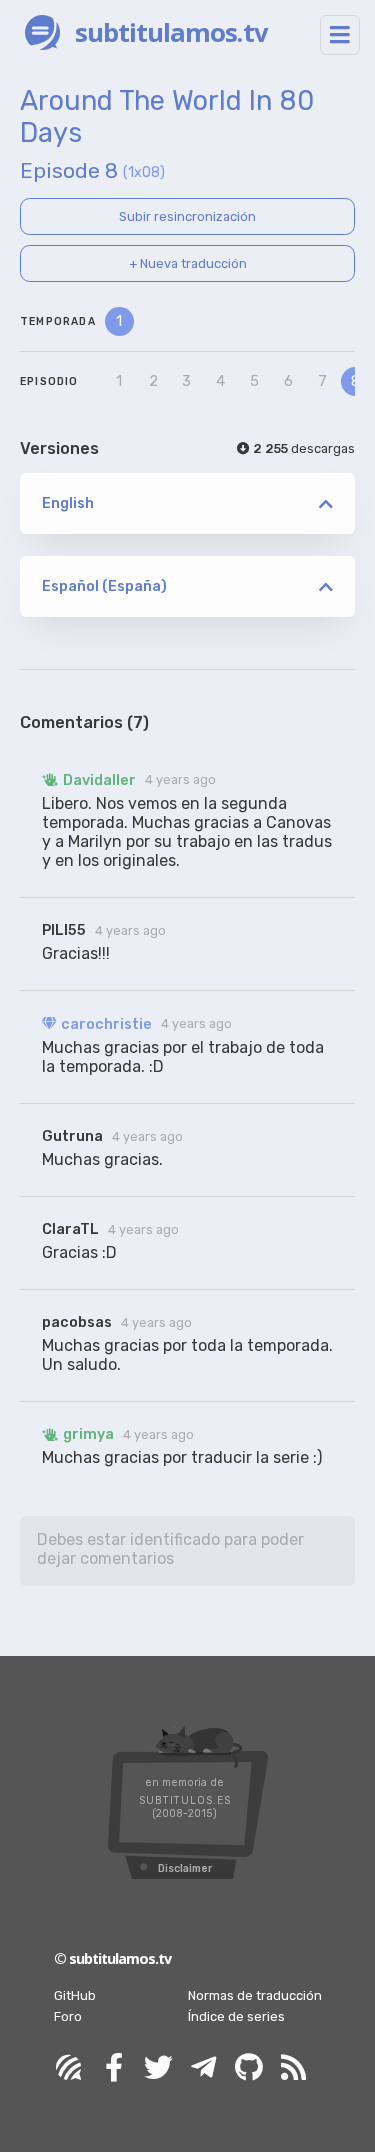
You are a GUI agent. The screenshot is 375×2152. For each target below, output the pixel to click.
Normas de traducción (255, 1995)
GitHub (75, 1995)
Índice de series (236, 2016)
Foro (68, 2016)
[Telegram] (204, 2068)
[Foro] (69, 2068)
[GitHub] (249, 2068)
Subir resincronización (187, 216)
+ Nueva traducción (188, 263)
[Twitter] (159, 2068)
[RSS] (294, 2068)
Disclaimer (185, 1868)
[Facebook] (114, 2068)
